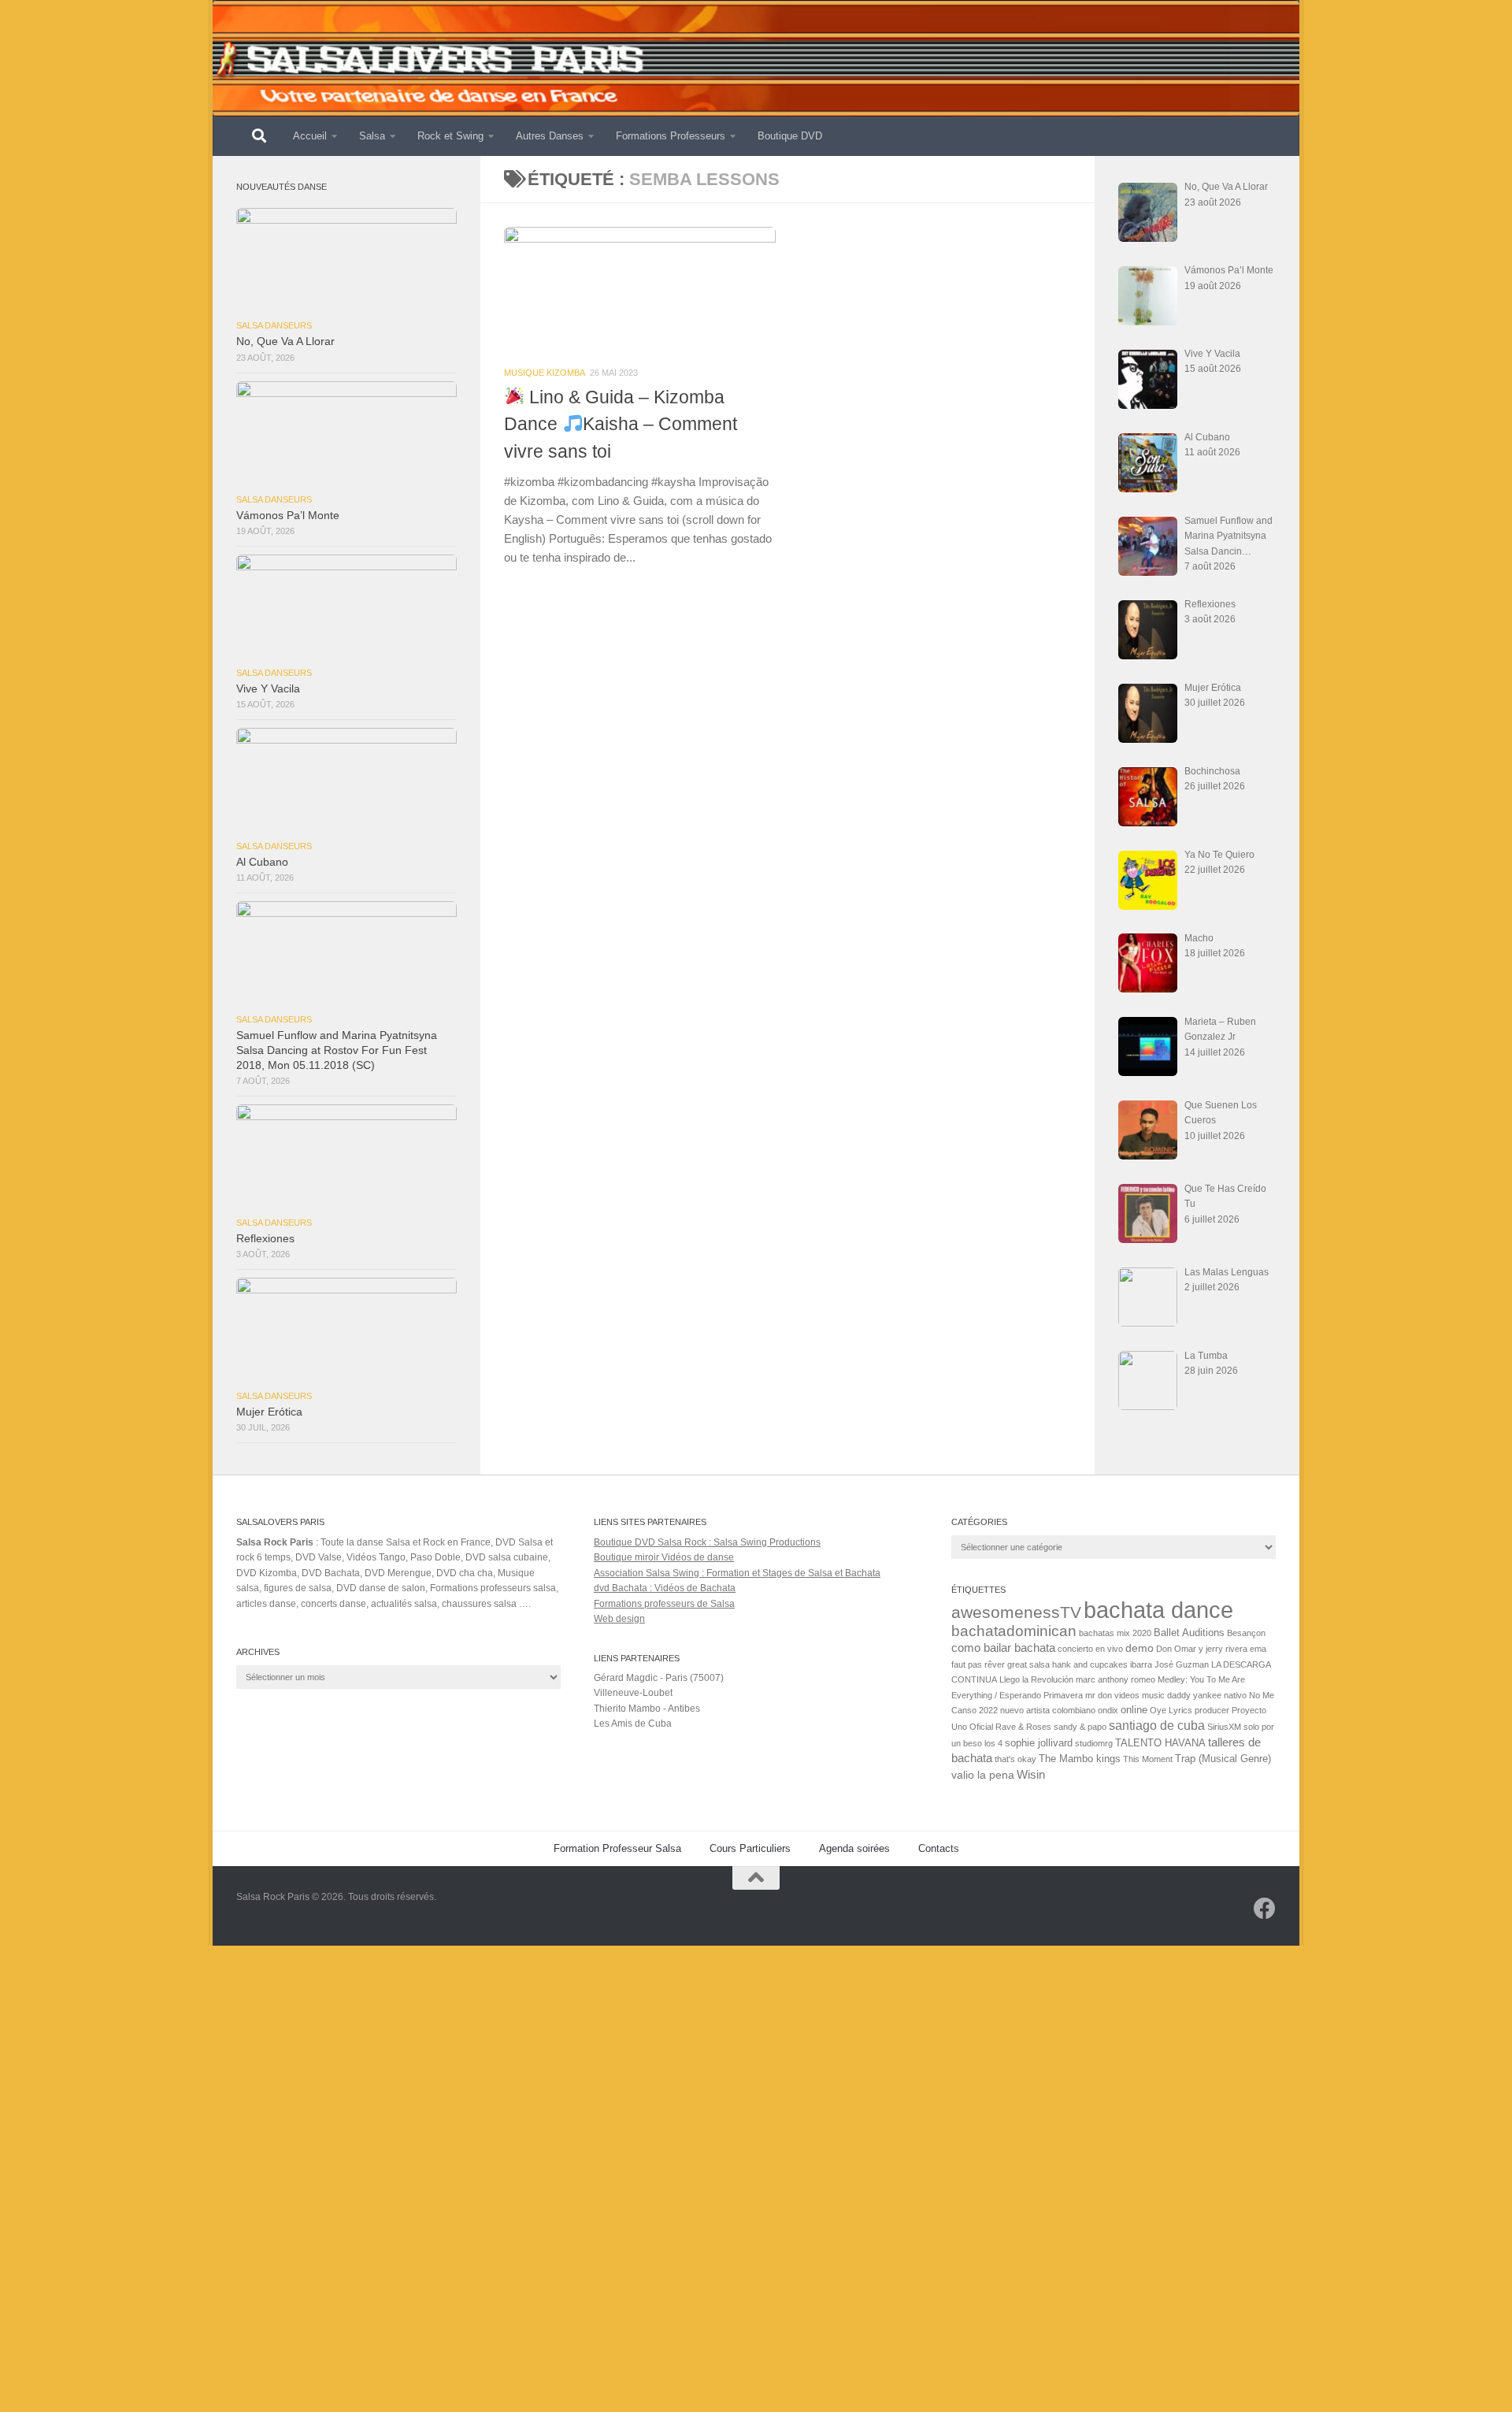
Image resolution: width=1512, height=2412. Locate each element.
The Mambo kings (1080, 1759)
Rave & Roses (1023, 1727)
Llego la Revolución (1036, 1679)
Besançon (1246, 1633)
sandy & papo (1080, 1727)
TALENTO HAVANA (1160, 1743)
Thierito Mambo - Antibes (647, 1709)
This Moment (1148, 1759)
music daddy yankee (1182, 1695)
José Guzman (1182, 1664)
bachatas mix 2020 (1115, 1633)
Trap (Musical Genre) (1223, 1759)
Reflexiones (265, 1239)
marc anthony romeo (1115, 1679)
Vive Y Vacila (268, 689)
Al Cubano (262, 862)
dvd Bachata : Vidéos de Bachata (665, 1588)
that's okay (1015, 1759)
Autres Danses (550, 136)
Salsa (372, 136)
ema (1258, 1649)
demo (1140, 1648)
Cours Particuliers (750, 1848)
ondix (1108, 1710)
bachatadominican (1014, 1631)
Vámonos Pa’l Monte (288, 516)
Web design (619, 1619)
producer (1212, 1710)
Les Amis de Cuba (633, 1724)
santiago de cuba (1157, 1726)
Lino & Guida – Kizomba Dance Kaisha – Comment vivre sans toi (621, 424)
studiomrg (1094, 1743)
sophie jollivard (1039, 1743)
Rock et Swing (450, 136)
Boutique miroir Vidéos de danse (664, 1557)
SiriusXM (1224, 1727)
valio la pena (983, 1775)
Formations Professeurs (671, 136)
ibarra (1141, 1664)
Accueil (310, 136)
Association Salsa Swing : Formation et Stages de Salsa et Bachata (737, 1573)
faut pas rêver (978, 1664)
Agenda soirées (854, 1848)
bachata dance (1158, 1610)
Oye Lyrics (1171, 1710)
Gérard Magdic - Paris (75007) (659, 1678)
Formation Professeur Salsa (617, 1848)
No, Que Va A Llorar (285, 341)
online (1134, 1710)
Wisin (1031, 1775)
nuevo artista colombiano (1048, 1710)
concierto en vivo (1090, 1649)
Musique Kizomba (545, 373)
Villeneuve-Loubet (633, 1693)
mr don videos (1112, 1695)
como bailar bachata (1003, 1648)
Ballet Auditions (1189, 1633)
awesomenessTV (1016, 1612)
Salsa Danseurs (274, 325)
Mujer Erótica (269, 1412)
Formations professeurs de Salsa (664, 1604)
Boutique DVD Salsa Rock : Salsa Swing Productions (707, 1542)
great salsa (1028, 1664)
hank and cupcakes (1090, 1664)
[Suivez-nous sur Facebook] (1265, 1909)
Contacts (939, 1848)
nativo (1235, 1695)
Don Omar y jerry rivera (1202, 1649)
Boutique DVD (790, 136)
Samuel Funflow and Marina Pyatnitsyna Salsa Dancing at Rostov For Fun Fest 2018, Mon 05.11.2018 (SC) (337, 1050)
